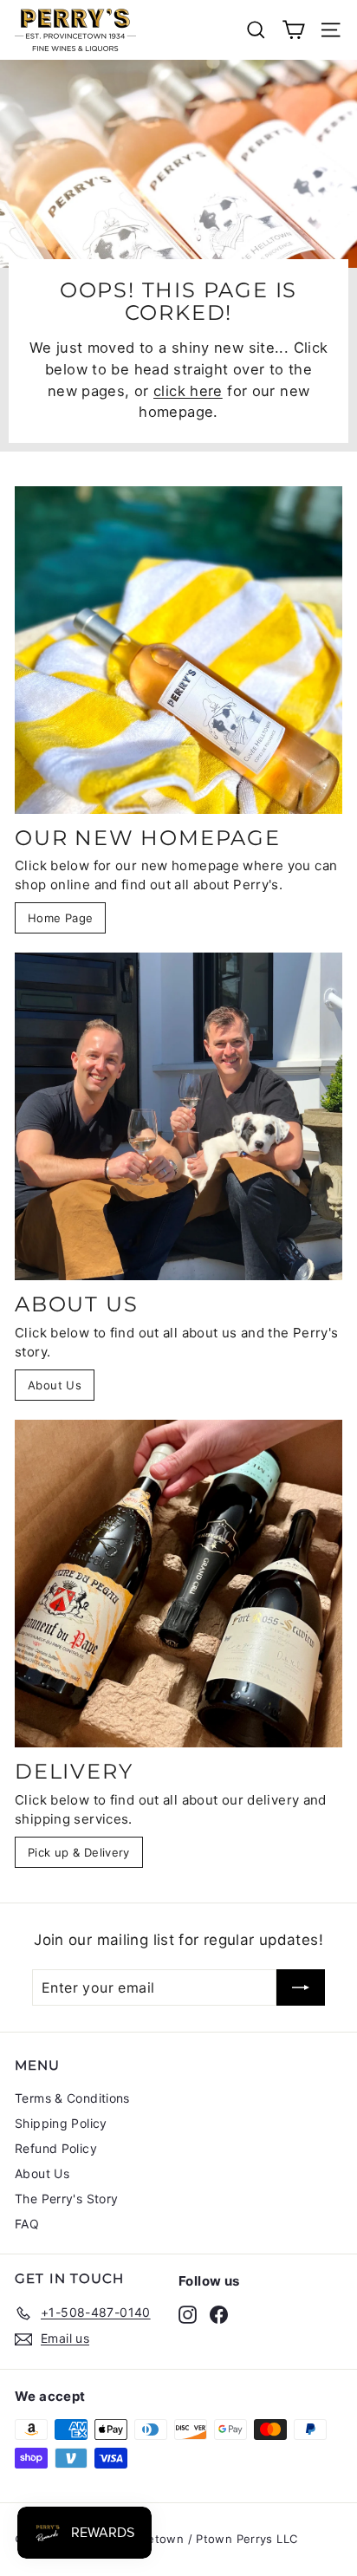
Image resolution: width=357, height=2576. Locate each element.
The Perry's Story (66, 2199)
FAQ (27, 2224)
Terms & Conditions (72, 2098)
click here (188, 391)
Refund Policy (56, 2148)
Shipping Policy (61, 2123)
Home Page (60, 918)
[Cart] (293, 30)
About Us (55, 1385)
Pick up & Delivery (79, 1852)
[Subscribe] (301, 1987)
